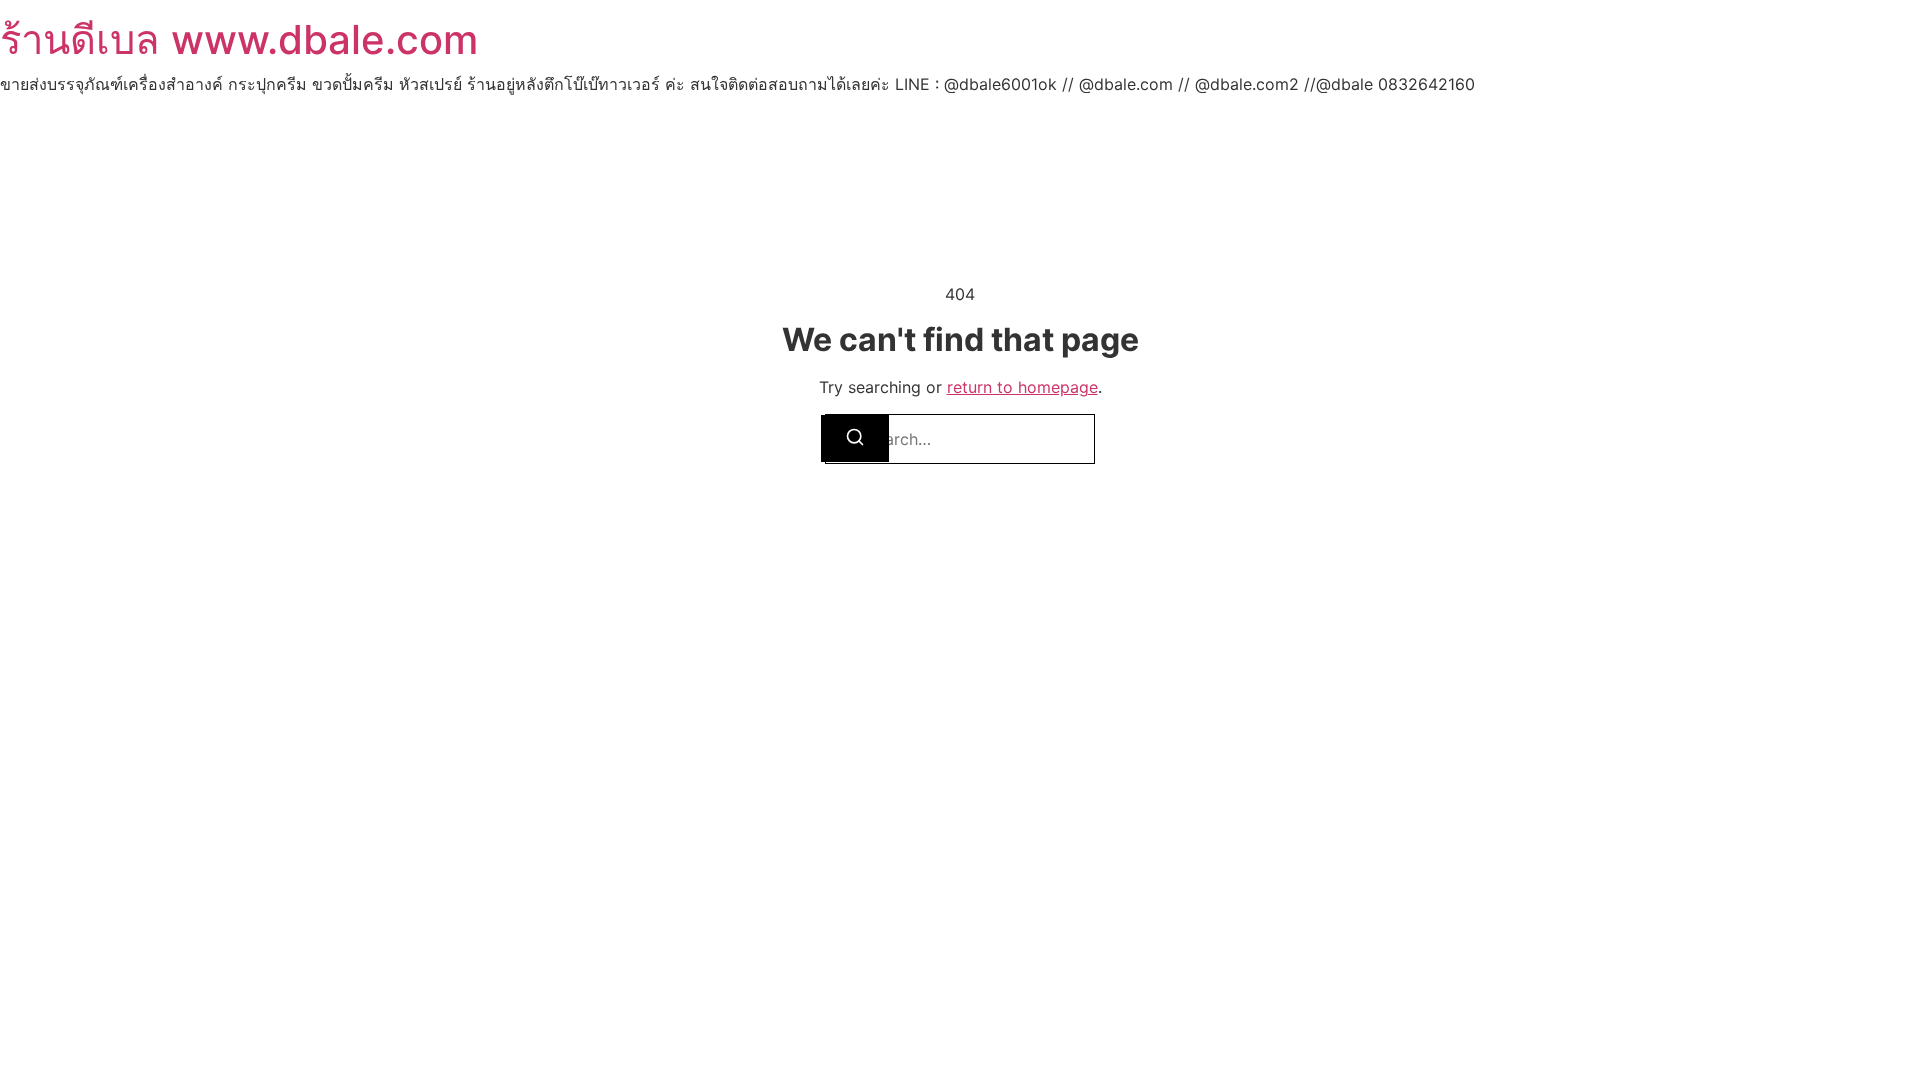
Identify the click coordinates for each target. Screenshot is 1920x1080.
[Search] (855, 438)
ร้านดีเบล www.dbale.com (239, 39)
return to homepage (1022, 387)
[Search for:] (960, 439)
